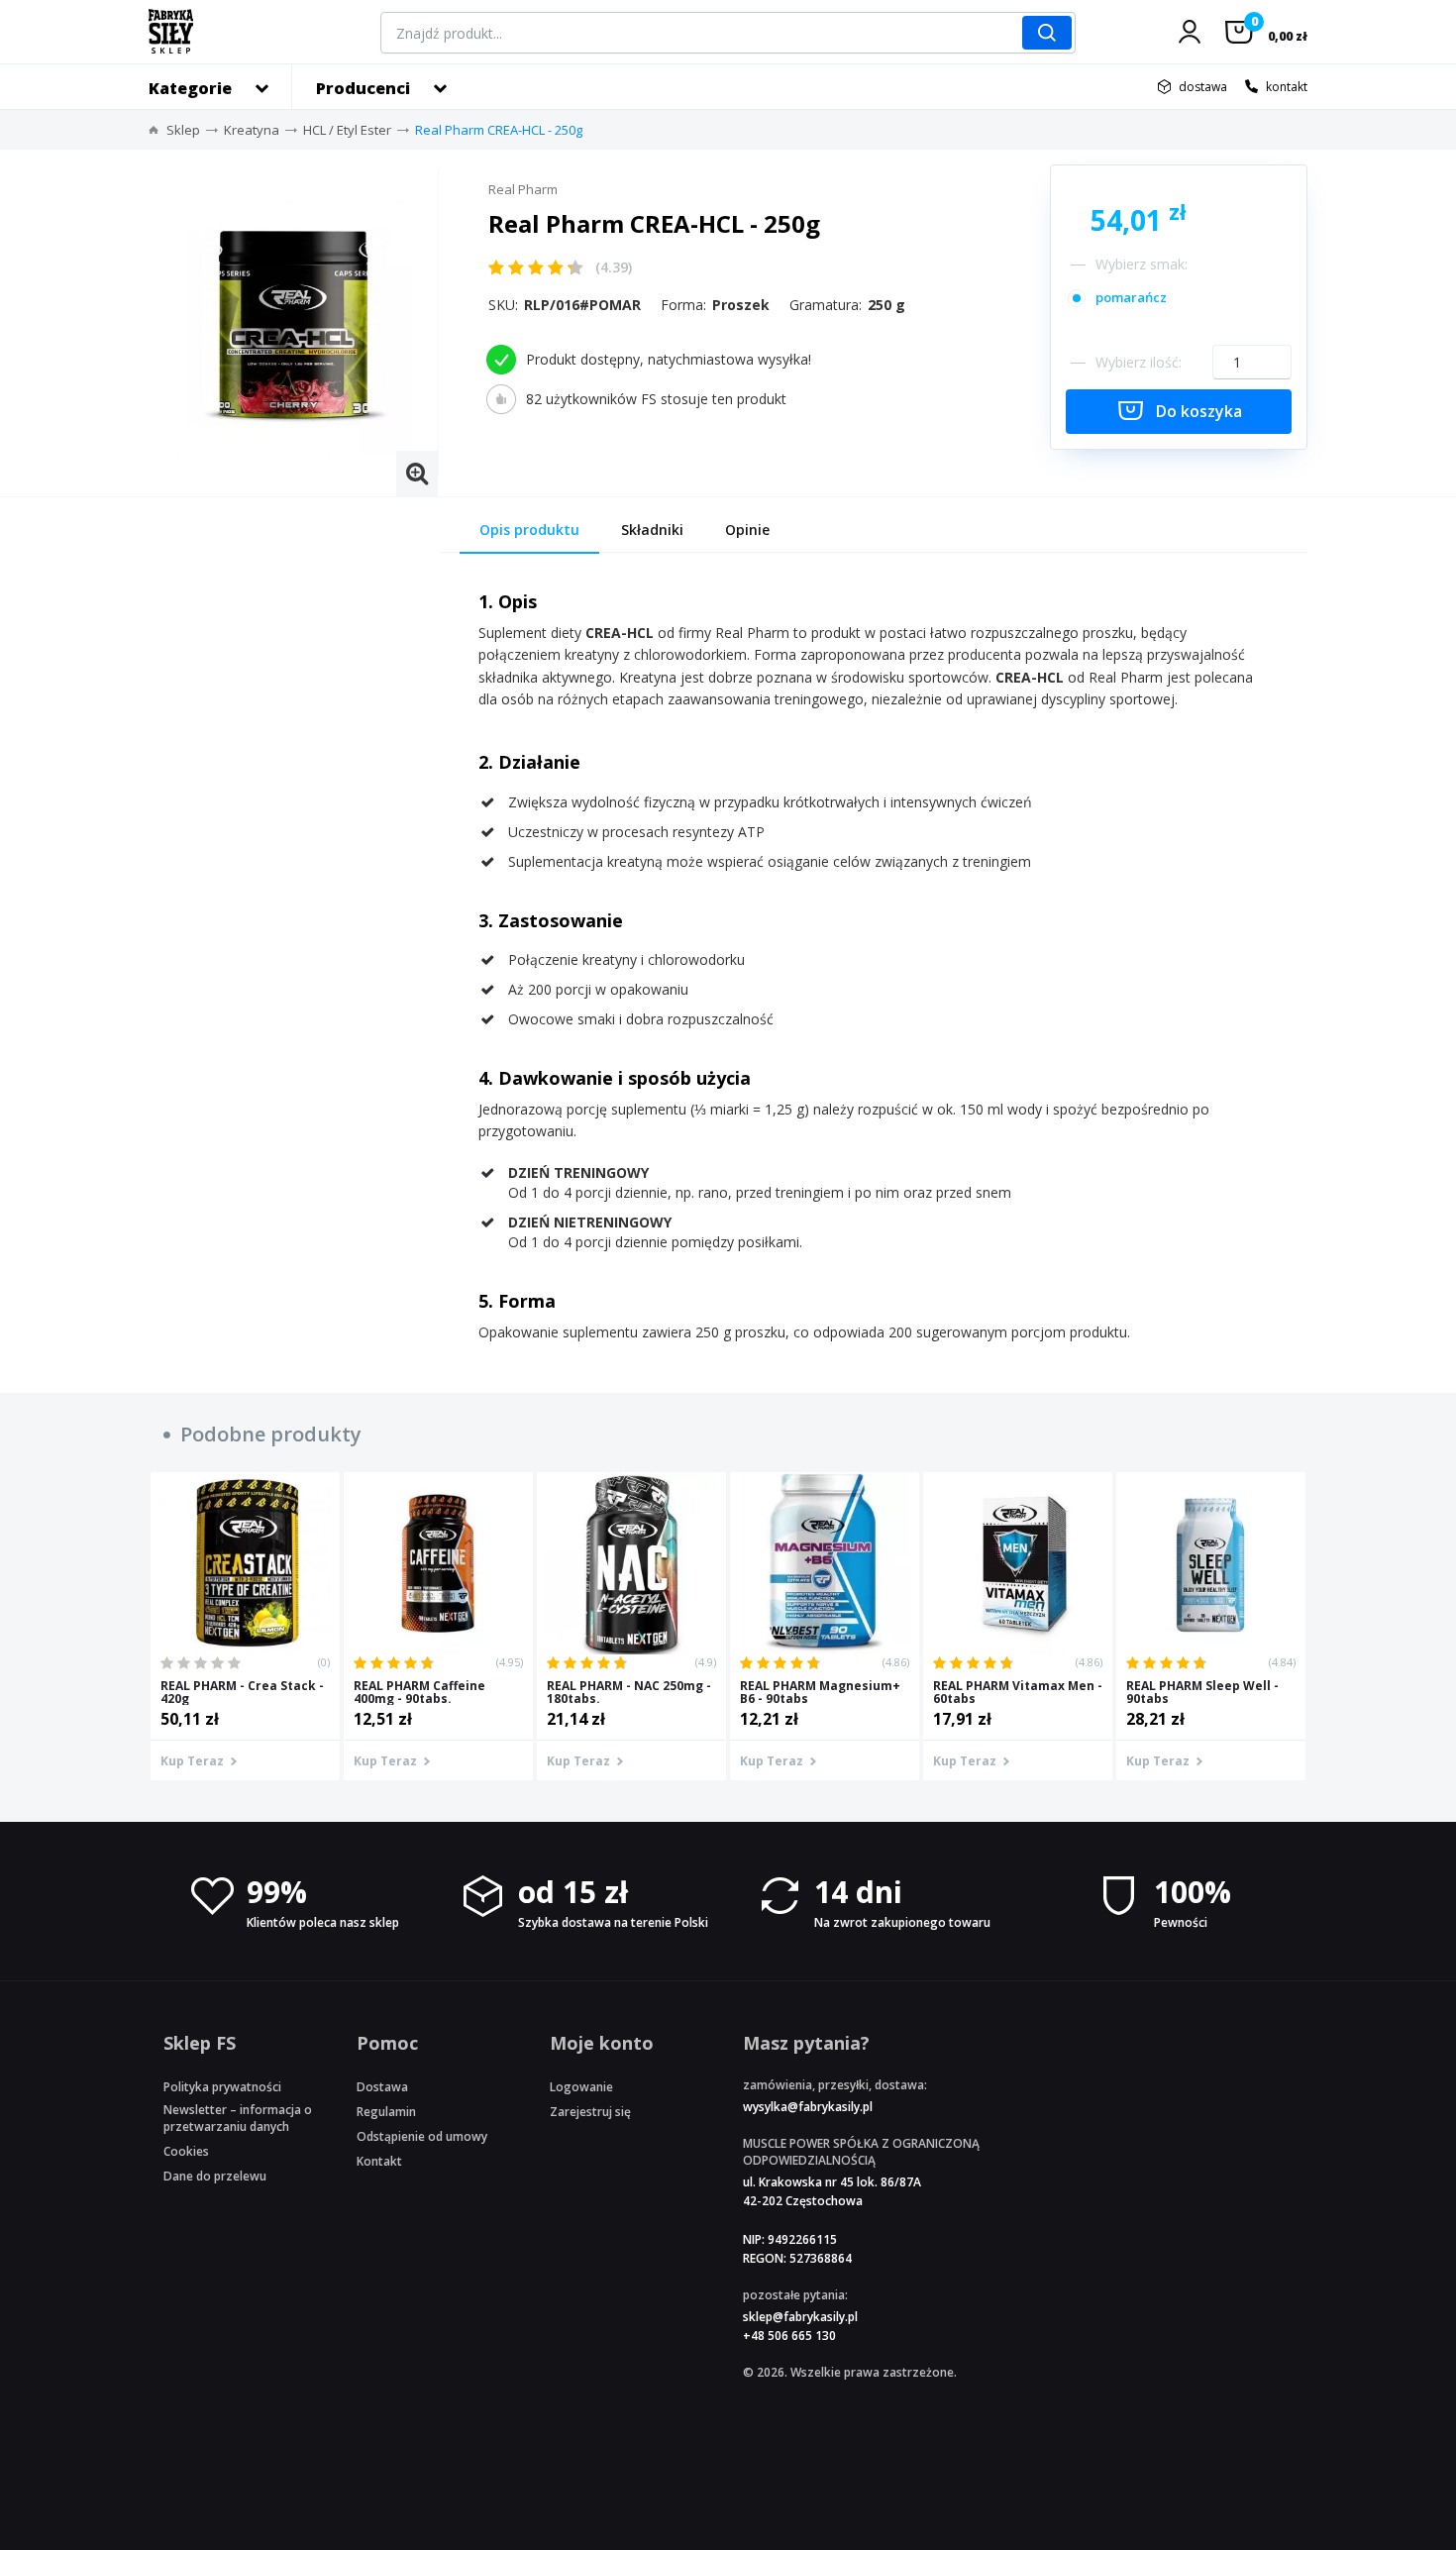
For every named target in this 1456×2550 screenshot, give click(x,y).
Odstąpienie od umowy (422, 2136)
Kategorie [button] (190, 88)
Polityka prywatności (222, 2087)
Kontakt (379, 2161)
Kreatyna (252, 130)
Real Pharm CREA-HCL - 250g (499, 130)
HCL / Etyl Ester (347, 130)
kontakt (1287, 87)
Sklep (183, 130)
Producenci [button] (363, 88)
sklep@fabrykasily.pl (800, 2317)
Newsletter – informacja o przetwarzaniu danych (238, 2118)
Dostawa (382, 2087)
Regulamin (386, 2112)
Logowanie (581, 2087)
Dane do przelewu (215, 2176)
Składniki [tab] (652, 530)
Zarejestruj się (590, 2112)
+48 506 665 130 (789, 2336)
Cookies (186, 2151)
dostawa (1203, 87)
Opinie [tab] (747, 530)
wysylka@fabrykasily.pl (808, 2107)
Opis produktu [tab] (529, 530)
